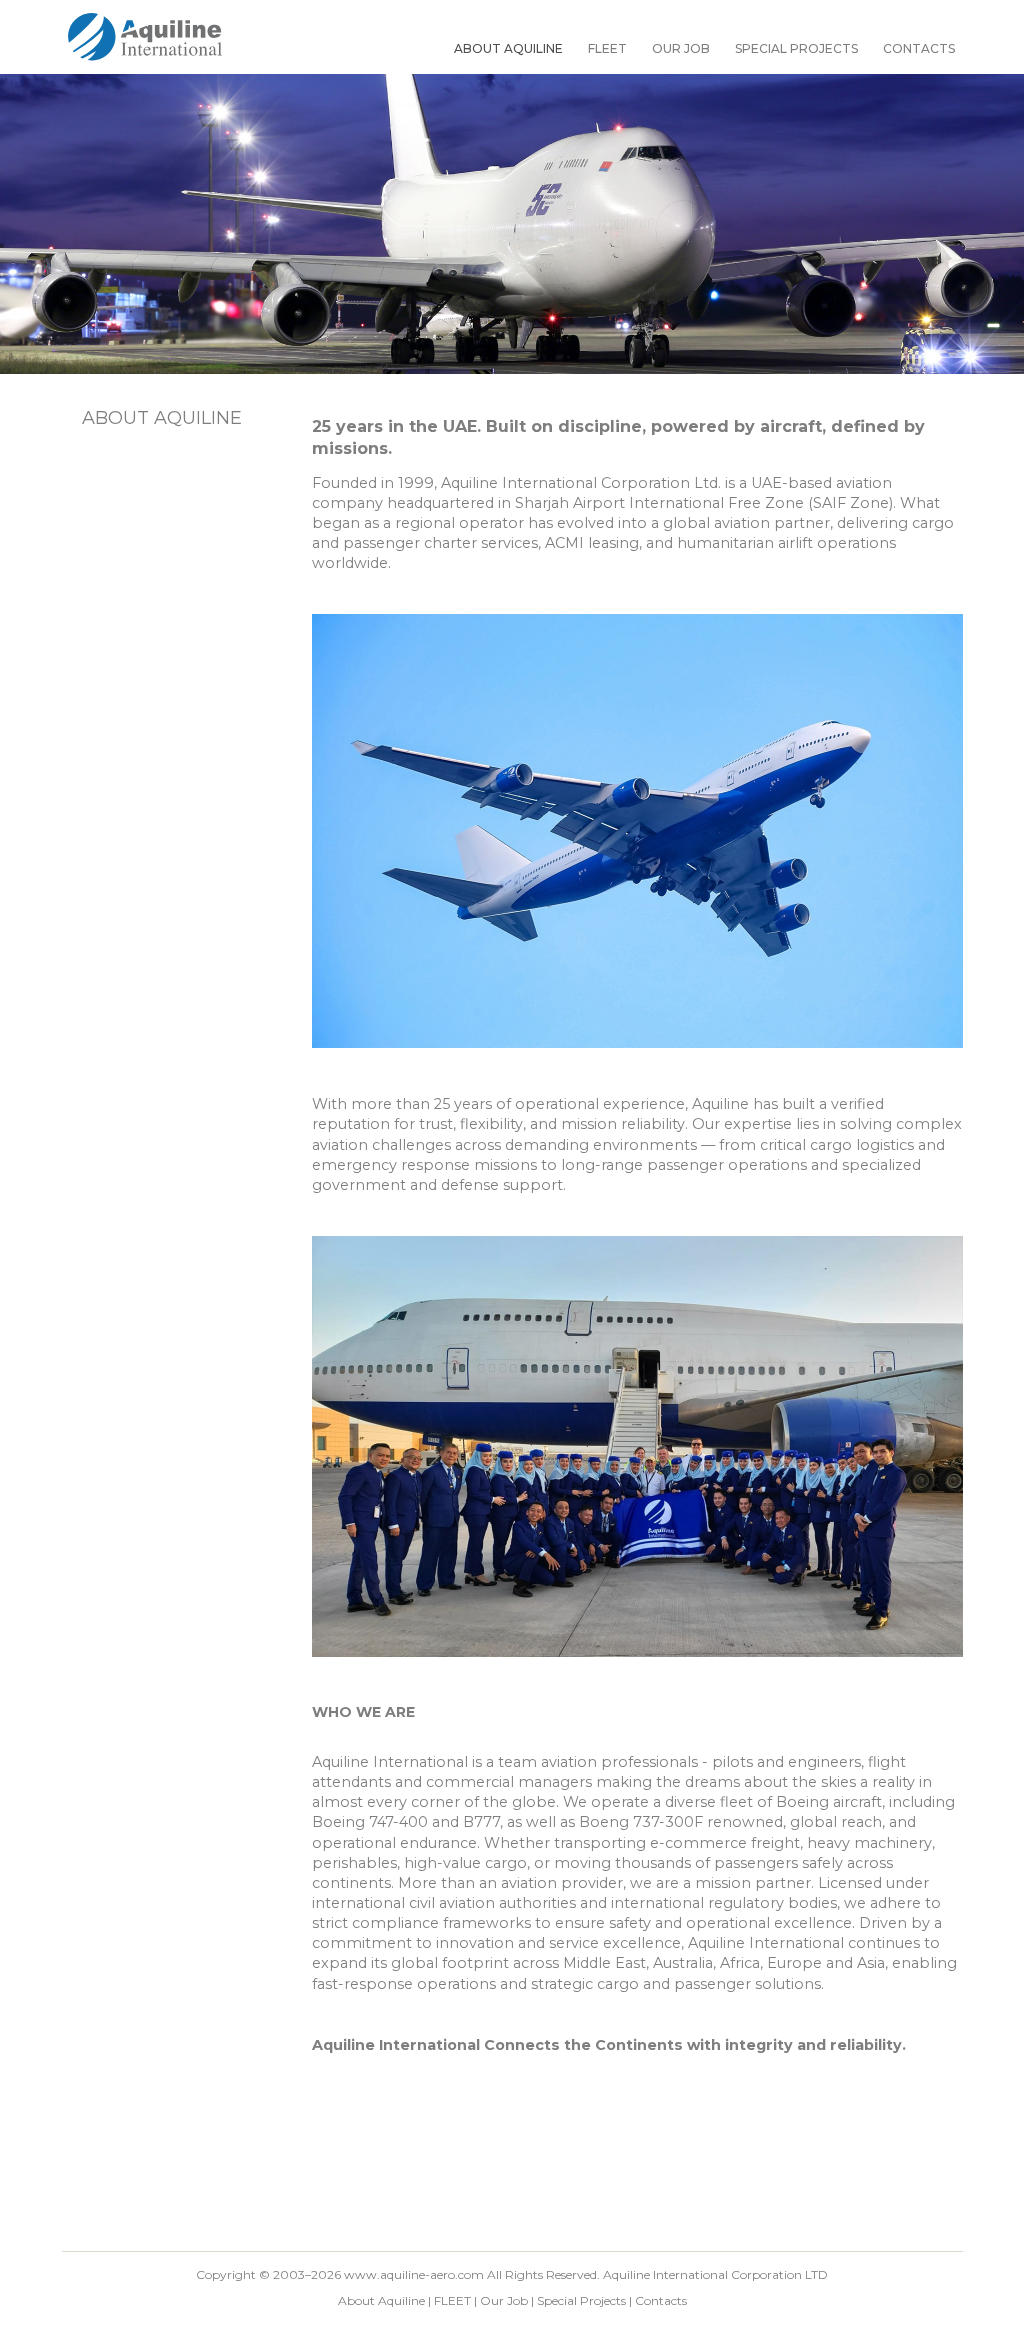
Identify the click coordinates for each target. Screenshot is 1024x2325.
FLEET (607, 48)
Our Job (681, 48)
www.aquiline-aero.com (414, 2274)
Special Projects (796, 48)
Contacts (919, 48)
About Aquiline (508, 48)
